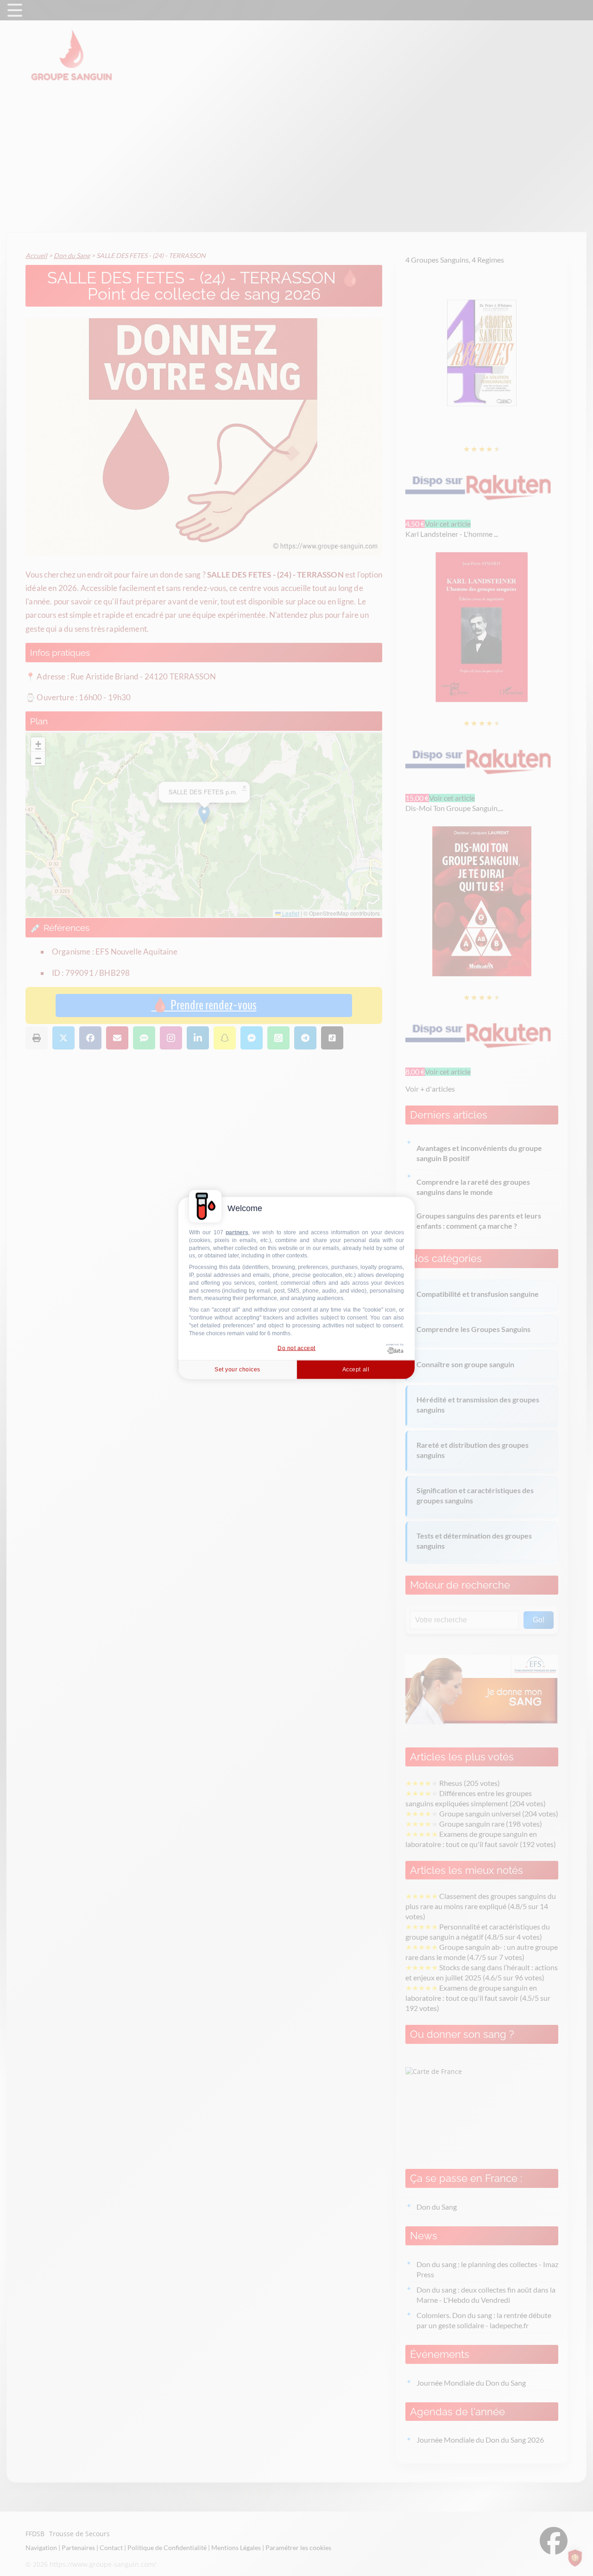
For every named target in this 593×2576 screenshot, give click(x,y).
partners (237, 1232)
